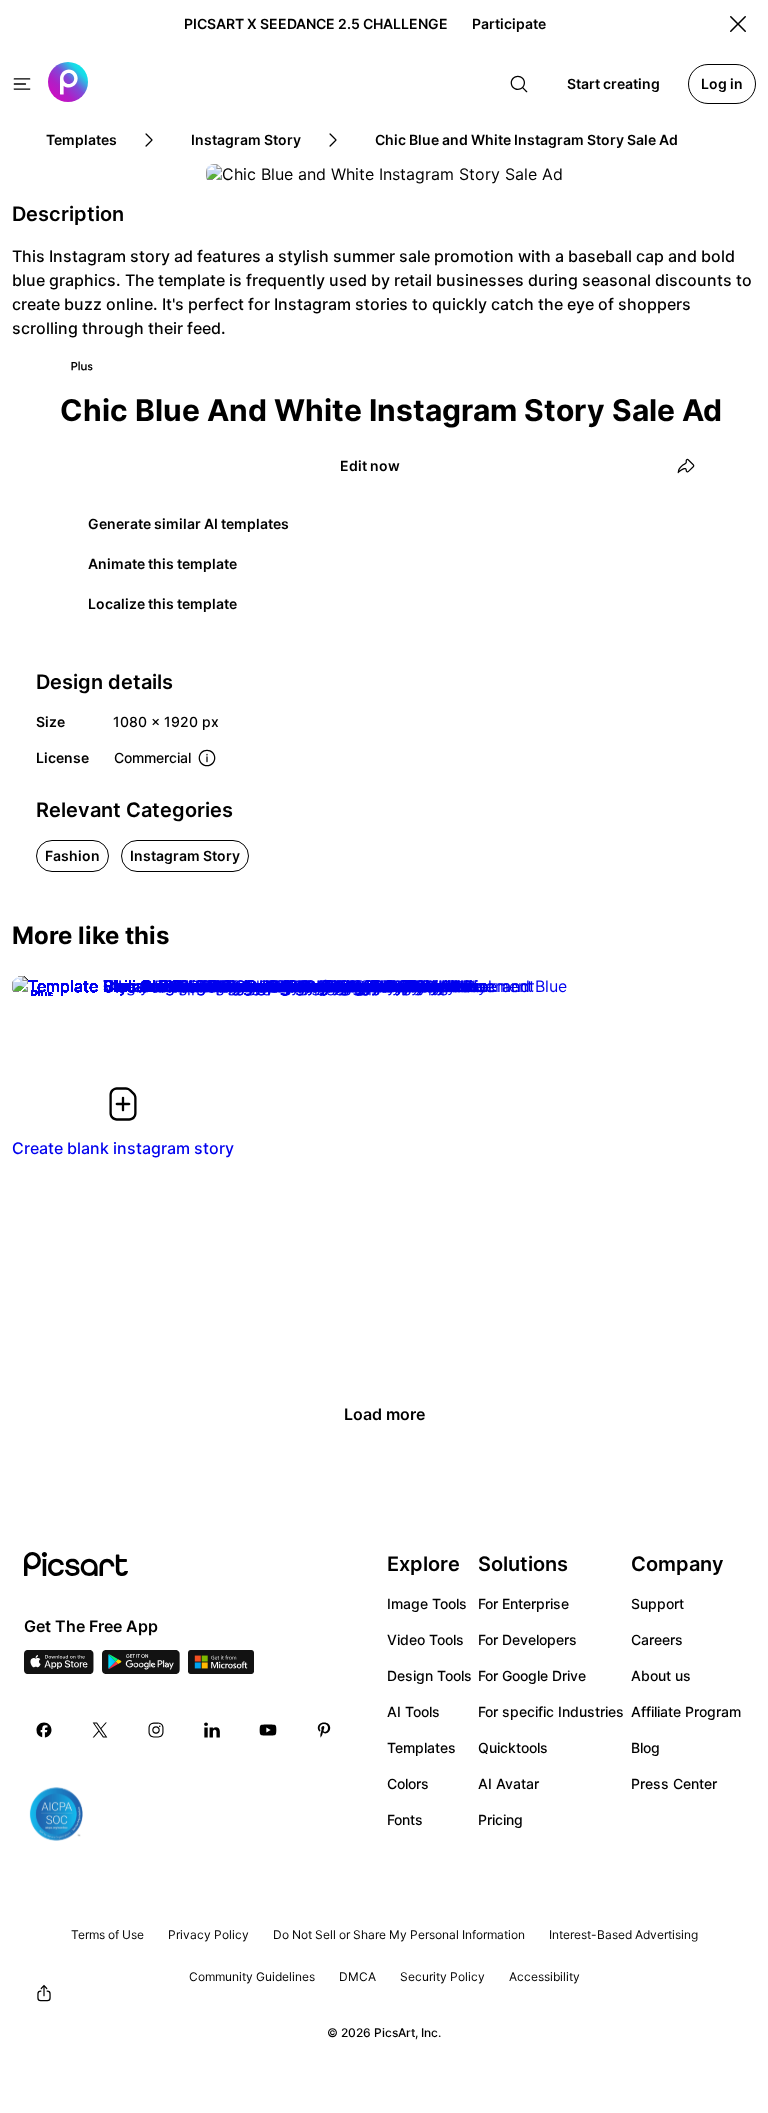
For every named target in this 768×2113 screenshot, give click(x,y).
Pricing (500, 1819)
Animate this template (162, 563)
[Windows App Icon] (221, 1668)
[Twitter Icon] (100, 1730)
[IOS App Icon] (59, 1668)
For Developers (527, 1639)
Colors (408, 1783)
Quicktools (513, 1747)
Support (657, 1603)
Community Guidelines (252, 1976)
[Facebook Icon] (44, 1730)
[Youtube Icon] (268, 1730)
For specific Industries (551, 1711)
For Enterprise (523, 1603)
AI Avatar (508, 1783)
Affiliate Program (686, 1711)
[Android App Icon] (141, 1668)
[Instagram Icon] (156, 1730)
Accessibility (544, 1976)
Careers (657, 1639)
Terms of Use (107, 1934)
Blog (645, 1747)
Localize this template (162, 603)
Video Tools (425, 1639)
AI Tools (413, 1711)
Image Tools (427, 1603)
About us (661, 1675)
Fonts (405, 1819)
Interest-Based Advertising (623, 1934)
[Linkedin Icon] (212, 1730)
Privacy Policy (208, 1934)
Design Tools (429, 1675)
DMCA (357, 1976)
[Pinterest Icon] (324, 1730)
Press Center (674, 1783)
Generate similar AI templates (188, 523)
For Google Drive (532, 1675)
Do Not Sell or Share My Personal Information (399, 1934)
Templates (421, 1747)
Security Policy (442, 1976)
